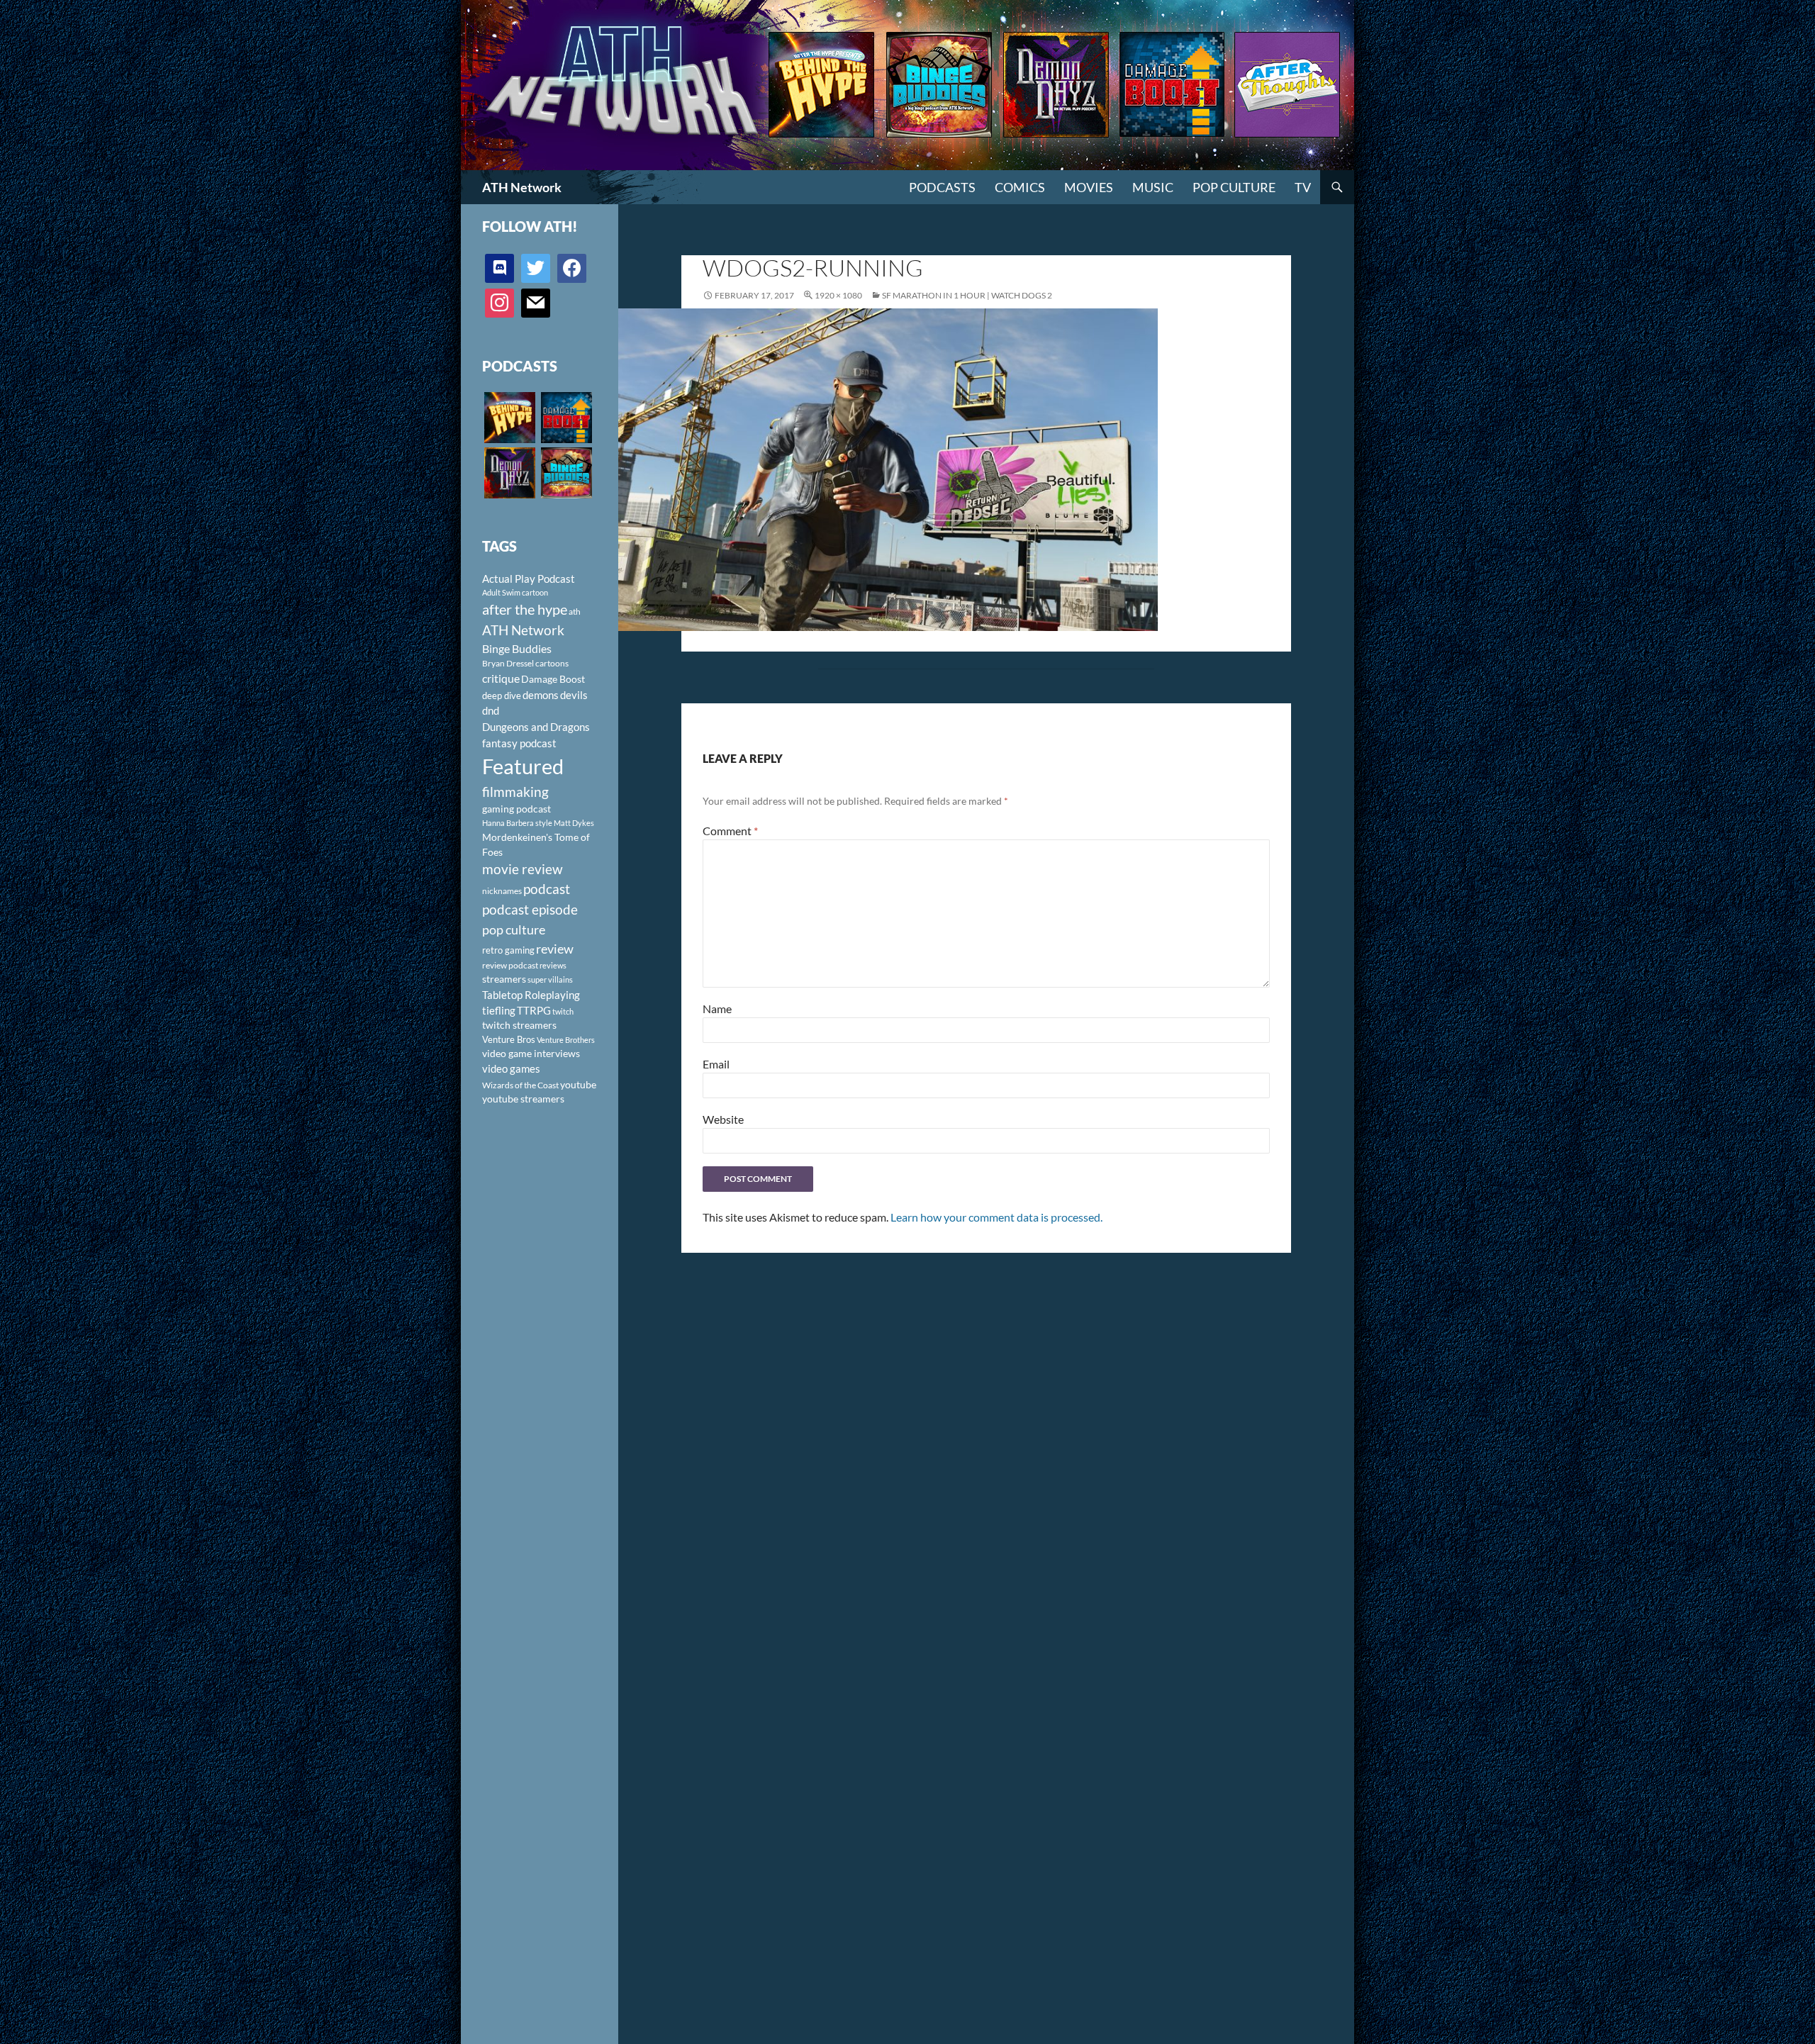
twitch (563, 1011)
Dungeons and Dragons (536, 727)
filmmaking (515, 792)
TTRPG (534, 1010)
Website (723, 1119)
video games (511, 1069)
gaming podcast (516, 809)
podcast (547, 889)
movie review (523, 869)
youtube (578, 1084)
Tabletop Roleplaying (531, 995)
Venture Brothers (566, 1040)
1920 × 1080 (838, 295)
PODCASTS (942, 187)
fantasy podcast (519, 743)
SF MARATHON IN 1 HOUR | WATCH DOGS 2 (967, 295)
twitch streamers (519, 1025)
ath (575, 611)
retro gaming (508, 950)
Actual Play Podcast (529, 579)
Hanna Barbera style (517, 823)
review (555, 949)
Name (717, 1009)
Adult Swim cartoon (515, 592)
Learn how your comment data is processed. (996, 1217)
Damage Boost (553, 679)
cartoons (552, 663)
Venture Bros (509, 1039)
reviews (553, 965)
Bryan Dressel (508, 663)
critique (501, 678)
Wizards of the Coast (520, 1085)
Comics (1020, 187)
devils (574, 695)
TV (1303, 187)
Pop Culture (1234, 187)
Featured (523, 766)
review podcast (510, 965)
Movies (1089, 187)
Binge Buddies (517, 649)
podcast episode (530, 909)
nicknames (502, 891)
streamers (504, 979)
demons (541, 695)
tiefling (499, 1010)
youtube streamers (523, 1099)
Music (1153, 187)
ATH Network (522, 187)
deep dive (502, 696)
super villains (550, 979)
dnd (491, 710)
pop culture (514, 929)
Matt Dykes (574, 823)
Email (716, 1064)
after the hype (525, 609)
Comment (730, 831)
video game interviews (531, 1053)
